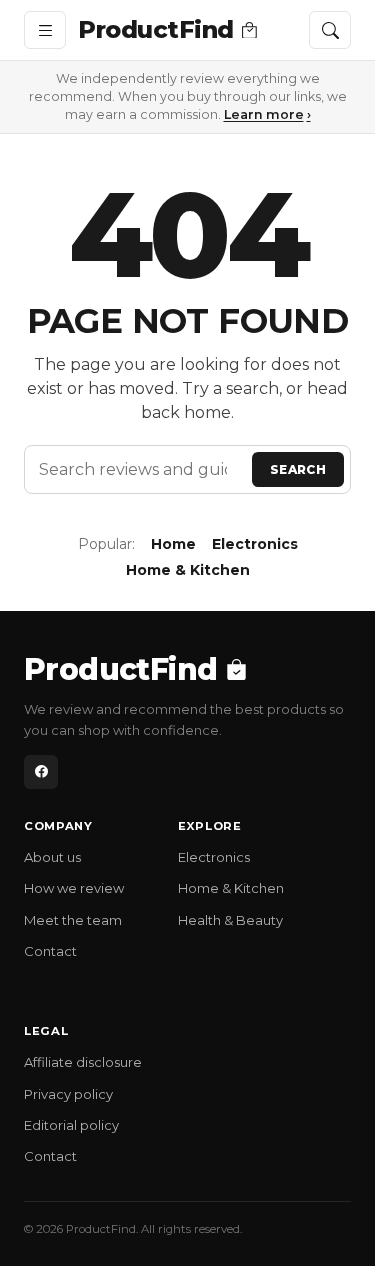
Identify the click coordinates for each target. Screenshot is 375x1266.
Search (298, 469)
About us (52, 857)
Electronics (255, 544)
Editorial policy (71, 1125)
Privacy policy (68, 1094)
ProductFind (156, 30)
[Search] (330, 30)
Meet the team (73, 920)
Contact (50, 951)
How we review (74, 888)
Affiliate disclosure (83, 1062)
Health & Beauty (230, 920)
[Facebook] (41, 772)
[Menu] (45, 30)
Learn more (267, 114)
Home (173, 544)
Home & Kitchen (188, 570)
